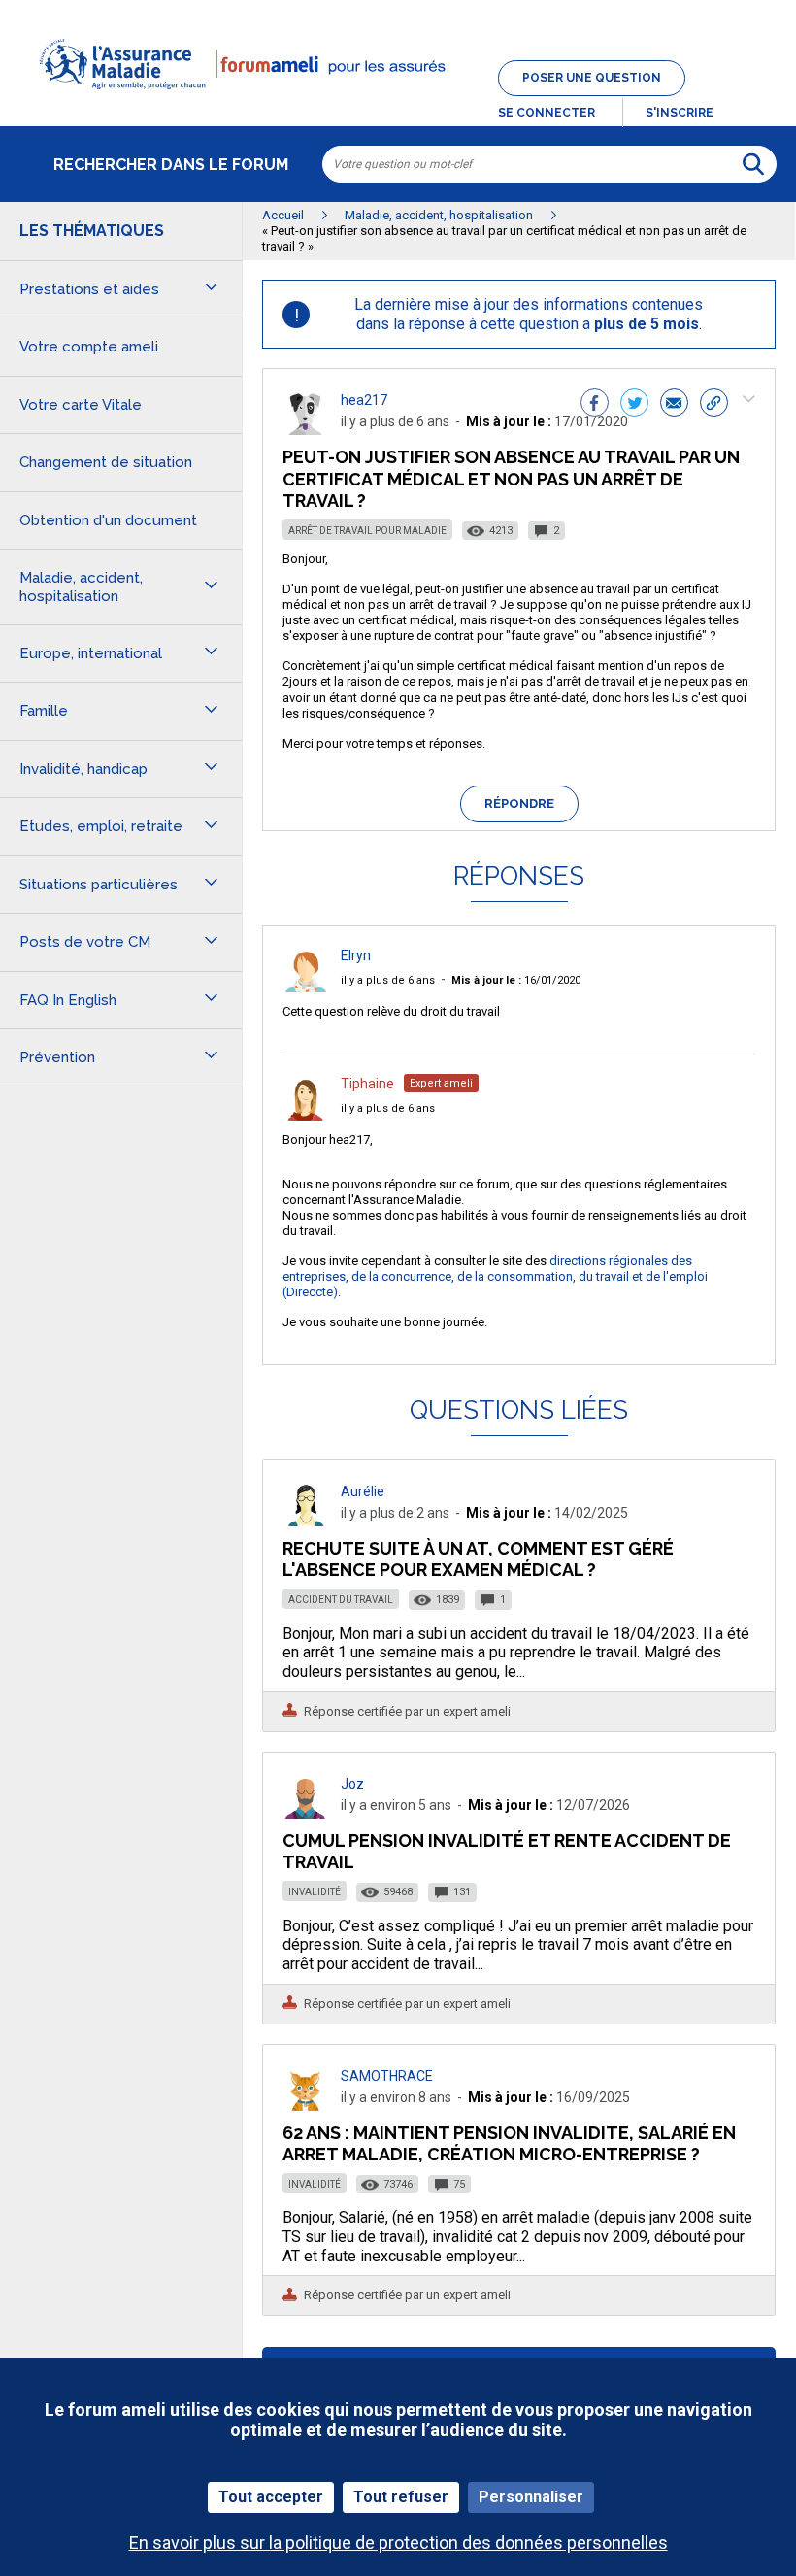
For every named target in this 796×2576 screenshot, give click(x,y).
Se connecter (547, 113)
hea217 (364, 400)
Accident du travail (341, 1600)
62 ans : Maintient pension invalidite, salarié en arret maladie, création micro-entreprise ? (509, 2143)
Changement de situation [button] (106, 462)
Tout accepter (271, 2497)
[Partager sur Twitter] (634, 405)
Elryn (356, 955)
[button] (398, 101)
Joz (352, 1784)
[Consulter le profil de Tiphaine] (306, 1115)
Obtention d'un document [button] (108, 520)
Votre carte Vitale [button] (81, 405)
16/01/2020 (516, 980)
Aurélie (363, 1491)
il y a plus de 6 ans (388, 980)
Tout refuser (401, 2497)
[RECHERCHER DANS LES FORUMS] (753, 164)
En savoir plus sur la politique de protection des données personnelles (398, 2543)
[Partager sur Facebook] (595, 405)
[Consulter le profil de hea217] (306, 430)
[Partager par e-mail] (674, 405)
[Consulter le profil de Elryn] (306, 987)
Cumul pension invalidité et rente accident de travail (507, 1851)
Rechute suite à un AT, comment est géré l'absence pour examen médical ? (478, 1559)
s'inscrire (680, 113)
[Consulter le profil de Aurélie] (306, 1521)
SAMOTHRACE (387, 2076)
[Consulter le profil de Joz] (306, 1813)
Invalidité (315, 1892)
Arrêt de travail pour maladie (367, 531)
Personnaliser (531, 2497)
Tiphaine (367, 1084)
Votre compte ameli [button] (89, 347)
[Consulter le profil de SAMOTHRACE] (306, 2106)
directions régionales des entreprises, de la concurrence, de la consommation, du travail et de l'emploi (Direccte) (495, 1276)
